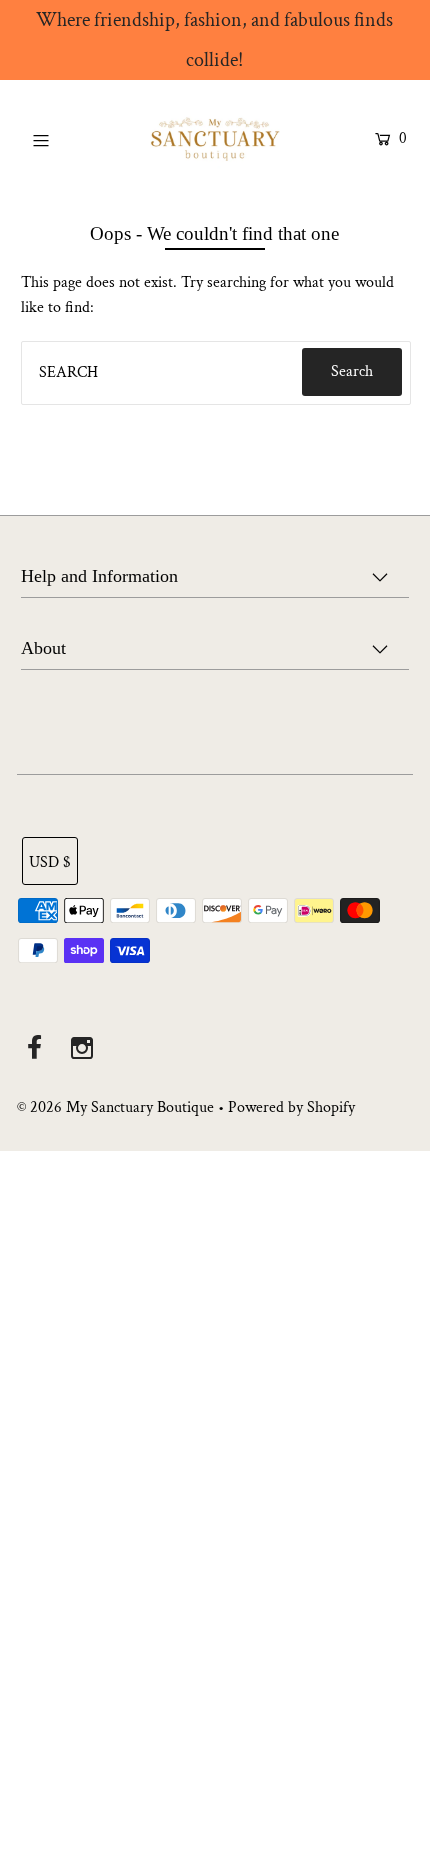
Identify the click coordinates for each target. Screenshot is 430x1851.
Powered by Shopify (291, 1107)
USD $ (50, 862)
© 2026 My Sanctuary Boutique (115, 1107)
